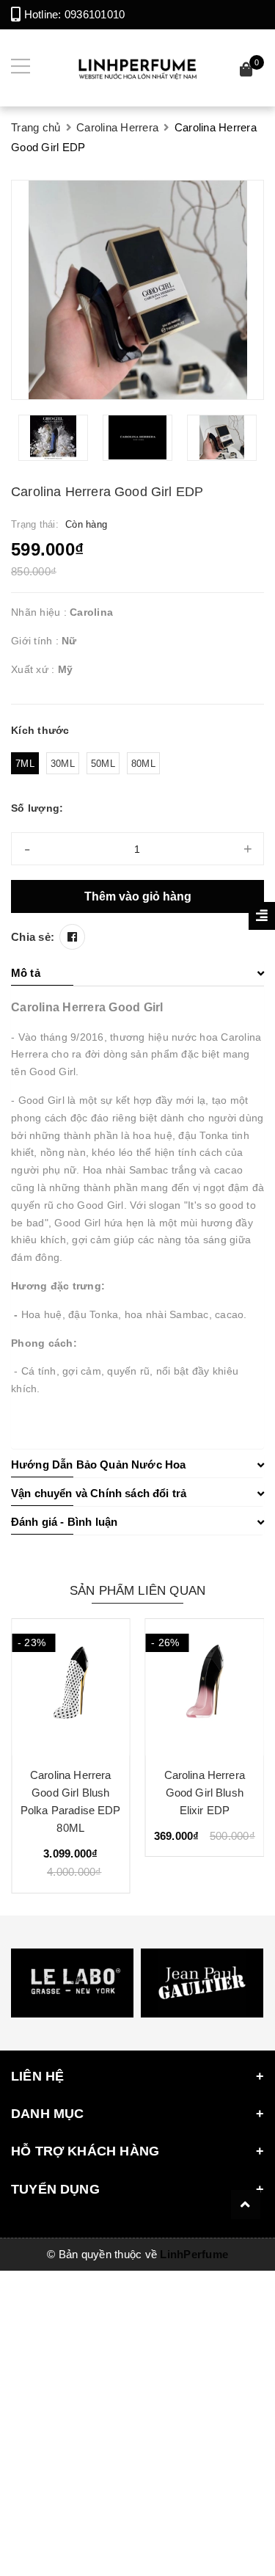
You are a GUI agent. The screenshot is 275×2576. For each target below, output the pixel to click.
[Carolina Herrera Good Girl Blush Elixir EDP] (205, 1687)
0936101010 (95, 14)
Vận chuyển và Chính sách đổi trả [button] (99, 1493)
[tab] (137, 973)
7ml (25, 764)
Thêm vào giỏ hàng (138, 896)
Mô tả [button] (26, 973)
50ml (103, 764)
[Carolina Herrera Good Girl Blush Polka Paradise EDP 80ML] (71, 1687)
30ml (63, 764)
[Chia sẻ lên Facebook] (72, 937)
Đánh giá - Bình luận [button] (64, 1522)
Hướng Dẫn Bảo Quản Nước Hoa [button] (98, 1465)
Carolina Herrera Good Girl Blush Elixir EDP (205, 1793)
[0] (246, 72)
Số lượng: (37, 808)
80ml (143, 764)
